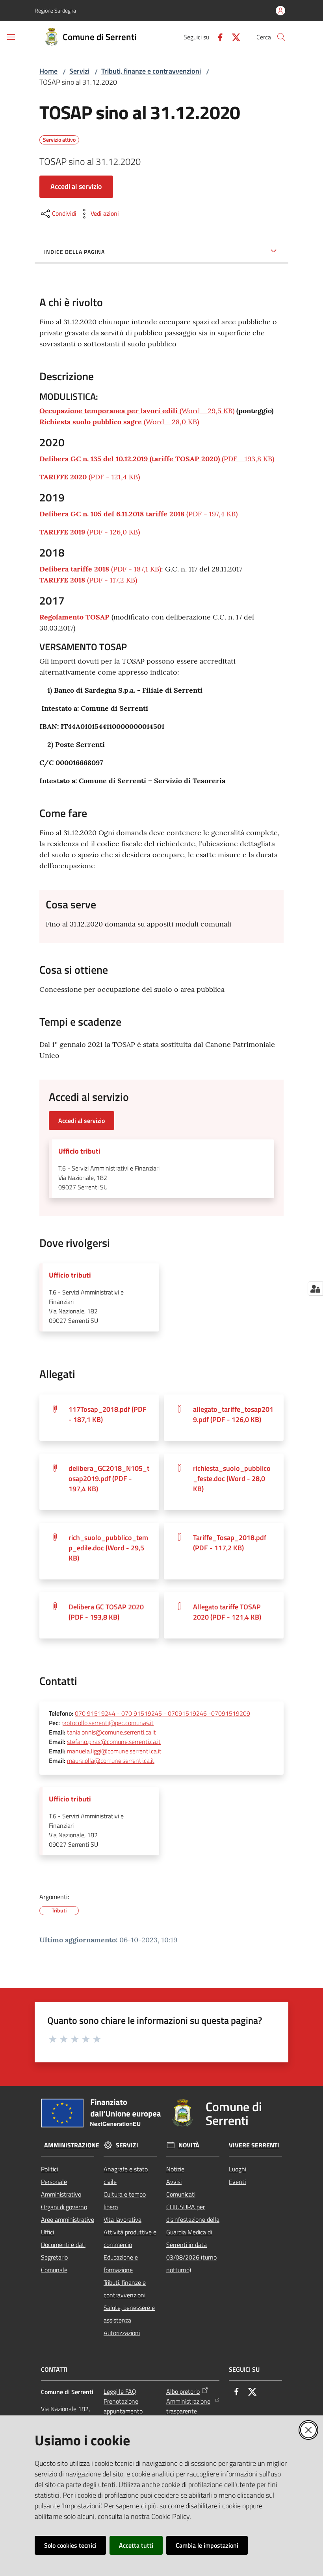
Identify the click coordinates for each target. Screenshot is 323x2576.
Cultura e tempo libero (125, 2201)
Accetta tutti (136, 2545)
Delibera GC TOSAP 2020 (106, 1612)
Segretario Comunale (54, 2263)
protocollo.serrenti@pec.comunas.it (108, 1723)
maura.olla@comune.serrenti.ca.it (111, 1760)
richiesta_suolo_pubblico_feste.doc (232, 1478)
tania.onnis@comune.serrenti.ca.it (111, 1732)
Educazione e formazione (121, 2263)
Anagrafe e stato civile (126, 2175)
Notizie (175, 2169)
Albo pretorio (183, 2391)
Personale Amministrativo (61, 2188)
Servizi (79, 71)
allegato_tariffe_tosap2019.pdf (233, 1414)
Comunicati (181, 2194)
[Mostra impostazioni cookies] (315, 1289)
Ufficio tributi (79, 1151)
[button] (281, 37)
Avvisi (174, 2182)
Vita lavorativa (123, 2219)
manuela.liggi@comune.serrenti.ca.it (114, 1751)
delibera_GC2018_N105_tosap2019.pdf (109, 1478)
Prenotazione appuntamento (123, 2406)
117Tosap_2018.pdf (108, 1414)
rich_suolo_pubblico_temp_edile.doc (108, 1548)
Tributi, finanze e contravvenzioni (151, 71)
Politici (49, 2169)
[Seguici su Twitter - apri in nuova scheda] (233, 37)
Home (48, 71)
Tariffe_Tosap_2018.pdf (230, 1543)
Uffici (47, 2232)
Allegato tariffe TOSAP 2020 (227, 1612)
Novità (189, 2145)
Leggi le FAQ (120, 2391)
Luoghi (238, 2169)
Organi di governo (64, 2207)
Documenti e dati (63, 2245)
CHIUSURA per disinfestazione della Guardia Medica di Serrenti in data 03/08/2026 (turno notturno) (193, 2238)
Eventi (237, 2182)
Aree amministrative (68, 2219)
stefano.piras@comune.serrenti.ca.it (114, 1742)
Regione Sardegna (55, 10)
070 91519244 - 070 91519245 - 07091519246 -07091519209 (162, 1713)
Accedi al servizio (76, 186)
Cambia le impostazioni (207, 2545)
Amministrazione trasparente (188, 2406)
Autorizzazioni (122, 2333)
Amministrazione (72, 2145)
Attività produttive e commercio (130, 2238)
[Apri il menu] (11, 37)
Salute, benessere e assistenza (129, 2314)
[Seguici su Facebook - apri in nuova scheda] (217, 37)
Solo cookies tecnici (70, 2545)
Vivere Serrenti (254, 2145)
